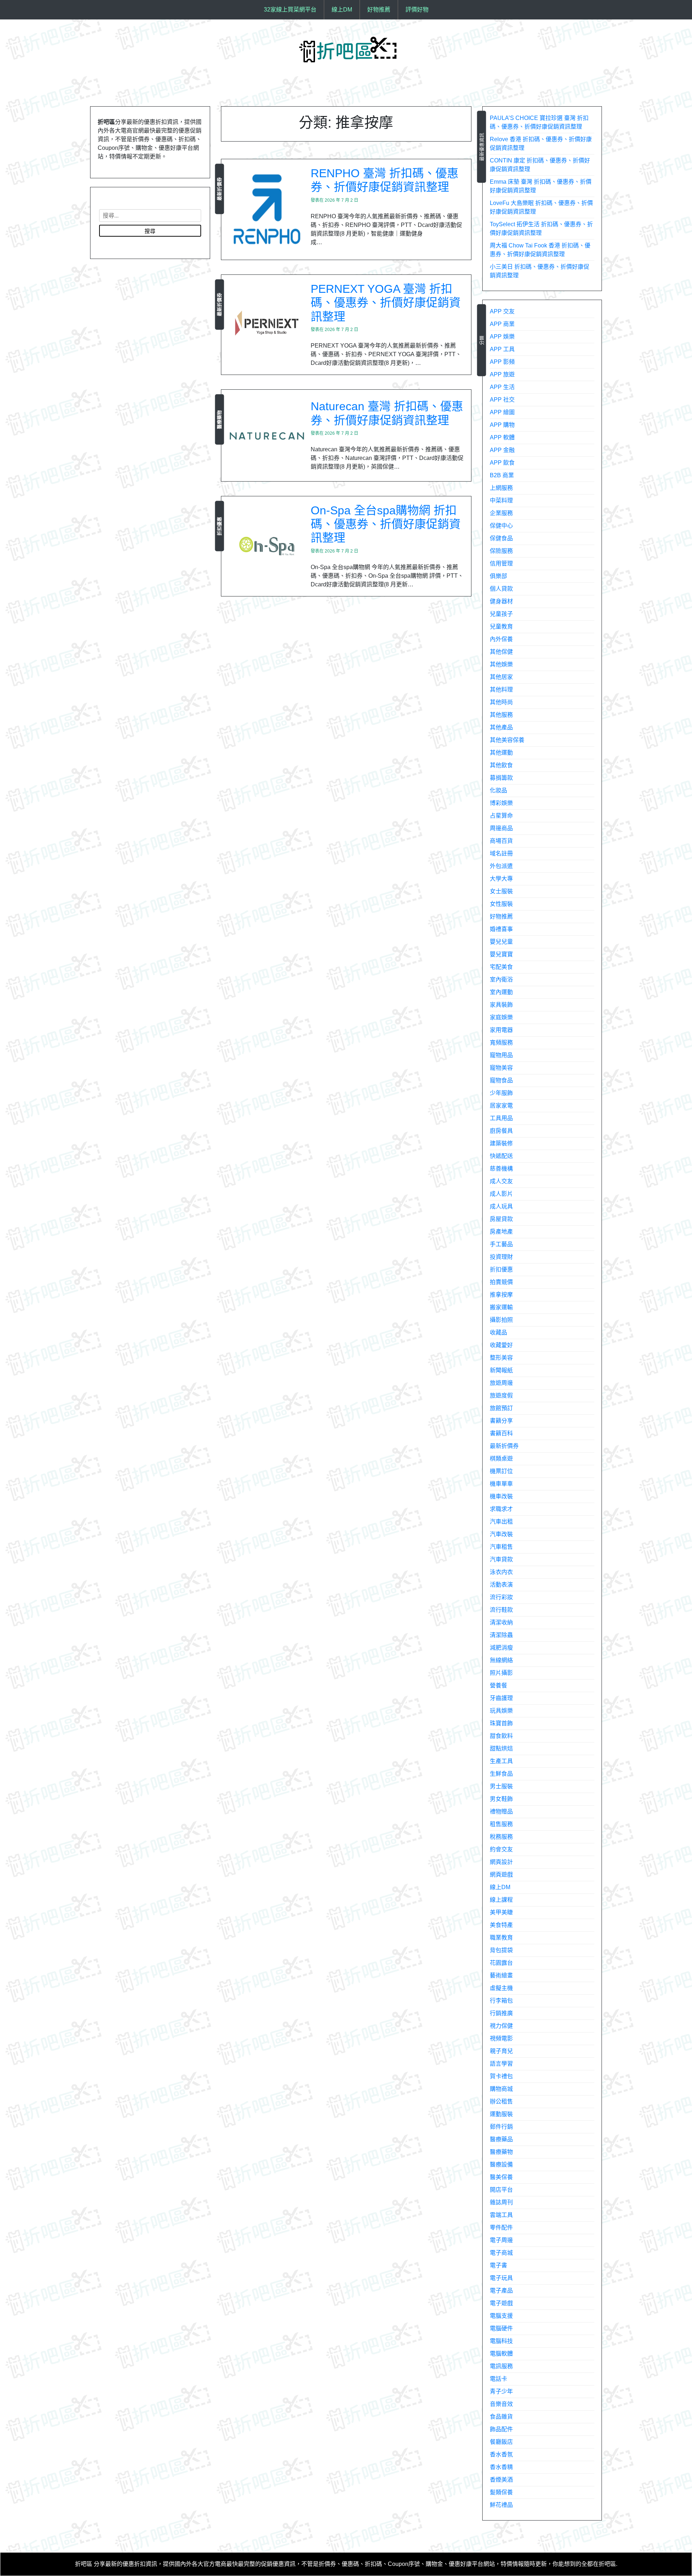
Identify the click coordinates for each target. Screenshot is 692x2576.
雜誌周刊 (501, 2202)
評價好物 (417, 10)
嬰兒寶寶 (501, 954)
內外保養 (501, 639)
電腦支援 (501, 2316)
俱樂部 (498, 576)
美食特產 (501, 1925)
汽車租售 (501, 1547)
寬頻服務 (501, 1043)
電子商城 (501, 2253)
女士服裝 (501, 891)
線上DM (342, 10)
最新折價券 (219, 189)
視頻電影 (501, 2038)
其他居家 (501, 677)
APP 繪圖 (502, 412)
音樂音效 (501, 2404)
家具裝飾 (501, 1005)
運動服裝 (501, 2114)
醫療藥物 (219, 419)
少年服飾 (501, 1093)
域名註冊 (501, 853)
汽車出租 (501, 1522)
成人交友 (501, 1181)
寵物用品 (501, 1055)
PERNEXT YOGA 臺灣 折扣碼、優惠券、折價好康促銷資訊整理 (386, 303)
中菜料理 (501, 500)
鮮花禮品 (501, 2505)
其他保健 (501, 652)
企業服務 (501, 513)
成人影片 (501, 1194)
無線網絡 (501, 1660)
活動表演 (501, 1585)
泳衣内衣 (501, 1572)
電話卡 (498, 2379)
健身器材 (501, 601)
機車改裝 (501, 1496)
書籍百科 (501, 1433)
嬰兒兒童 (501, 942)
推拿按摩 (501, 1295)
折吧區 (84, 2564)
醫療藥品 (501, 2139)
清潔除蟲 (501, 1635)
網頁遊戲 (501, 1875)
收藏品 (498, 1332)
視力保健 (501, 2026)
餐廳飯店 (501, 2442)
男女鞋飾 (501, 1799)
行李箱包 (501, 2001)
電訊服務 (501, 2366)
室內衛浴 (501, 980)
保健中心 (501, 526)
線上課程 (501, 1900)
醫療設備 (501, 2164)
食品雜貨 (501, 2417)
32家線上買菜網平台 (290, 10)
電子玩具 (501, 2278)
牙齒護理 (501, 1698)
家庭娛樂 (501, 1017)
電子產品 (501, 2291)
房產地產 (501, 1232)
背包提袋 (501, 1950)
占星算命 (501, 816)
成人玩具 (501, 1206)
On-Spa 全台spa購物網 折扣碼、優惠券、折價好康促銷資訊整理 (386, 524)
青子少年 (501, 2391)
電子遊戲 (501, 2303)
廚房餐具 (501, 1131)
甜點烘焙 (501, 1748)
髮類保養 (501, 2492)
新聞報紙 (501, 1370)
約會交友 (501, 1849)
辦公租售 (501, 2101)
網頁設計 (501, 1862)
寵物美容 (501, 1068)
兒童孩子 (501, 614)
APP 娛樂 (502, 337)
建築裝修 (501, 1143)
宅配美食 (501, 967)
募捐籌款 (501, 778)
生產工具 (501, 1761)
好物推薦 (379, 10)
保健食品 (501, 538)
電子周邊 (501, 2240)
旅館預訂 (501, 1408)
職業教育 (501, 1938)
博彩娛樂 (501, 803)
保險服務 (501, 551)
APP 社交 (502, 400)
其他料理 (501, 690)
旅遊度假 (501, 1396)
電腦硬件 (501, 2328)
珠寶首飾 (501, 1723)
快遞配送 (501, 1156)
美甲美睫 (501, 1912)
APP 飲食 (502, 463)
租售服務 (501, 1824)
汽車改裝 (501, 1534)
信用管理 (501, 563)
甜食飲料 (501, 1736)
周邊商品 (501, 828)
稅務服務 (501, 1837)
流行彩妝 (501, 1597)
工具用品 (501, 1118)
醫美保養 (501, 2177)
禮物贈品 (501, 1812)
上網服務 (501, 488)
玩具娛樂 (501, 1711)
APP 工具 (502, 349)
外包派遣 (501, 866)
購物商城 (501, 2089)
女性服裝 (501, 904)
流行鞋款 (501, 1610)
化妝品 (498, 790)
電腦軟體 (501, 2354)
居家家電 (501, 1106)
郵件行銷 (501, 2127)
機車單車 (501, 1484)
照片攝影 (501, 1673)
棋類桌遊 (501, 1459)
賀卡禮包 (501, 2076)
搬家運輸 (501, 1307)
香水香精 (501, 2467)
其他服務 (501, 715)
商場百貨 (501, 841)
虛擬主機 (501, 1988)
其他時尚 (501, 702)
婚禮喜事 (501, 929)
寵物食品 (501, 1080)
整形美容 (501, 1358)
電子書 (498, 2265)
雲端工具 (501, 2215)
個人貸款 (501, 589)
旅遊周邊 (501, 1383)
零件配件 (501, 2228)
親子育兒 (501, 2051)
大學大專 (501, 879)
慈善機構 (501, 1169)
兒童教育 (501, 627)
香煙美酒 (501, 2480)
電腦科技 (501, 2341)
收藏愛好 (501, 1345)
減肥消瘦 (501, 1648)
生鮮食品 (501, 1774)
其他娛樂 (501, 664)
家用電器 (501, 1030)
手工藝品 (501, 1244)
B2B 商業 (502, 475)
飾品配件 (501, 2429)
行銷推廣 (501, 2013)
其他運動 (501, 753)
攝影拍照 (501, 1320)
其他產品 (501, 727)
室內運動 (501, 992)
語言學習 (501, 2064)
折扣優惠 (219, 526)
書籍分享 (501, 1421)
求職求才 (501, 1509)
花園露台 (501, 1963)
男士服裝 (501, 1786)
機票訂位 (501, 1471)
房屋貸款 (501, 1219)
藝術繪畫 (501, 1975)
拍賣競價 (501, 1282)
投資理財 (501, 1257)
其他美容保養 (507, 740)
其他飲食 (501, 765)
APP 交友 (502, 311)
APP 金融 (502, 450)
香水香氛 (501, 2454)
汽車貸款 (501, 1559)
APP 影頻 (502, 362)
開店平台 (501, 2190)
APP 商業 (502, 324)
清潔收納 (501, 1622)
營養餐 (498, 1685)
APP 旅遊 (502, 374)
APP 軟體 (502, 437)
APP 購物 (502, 425)
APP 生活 (502, 387)
